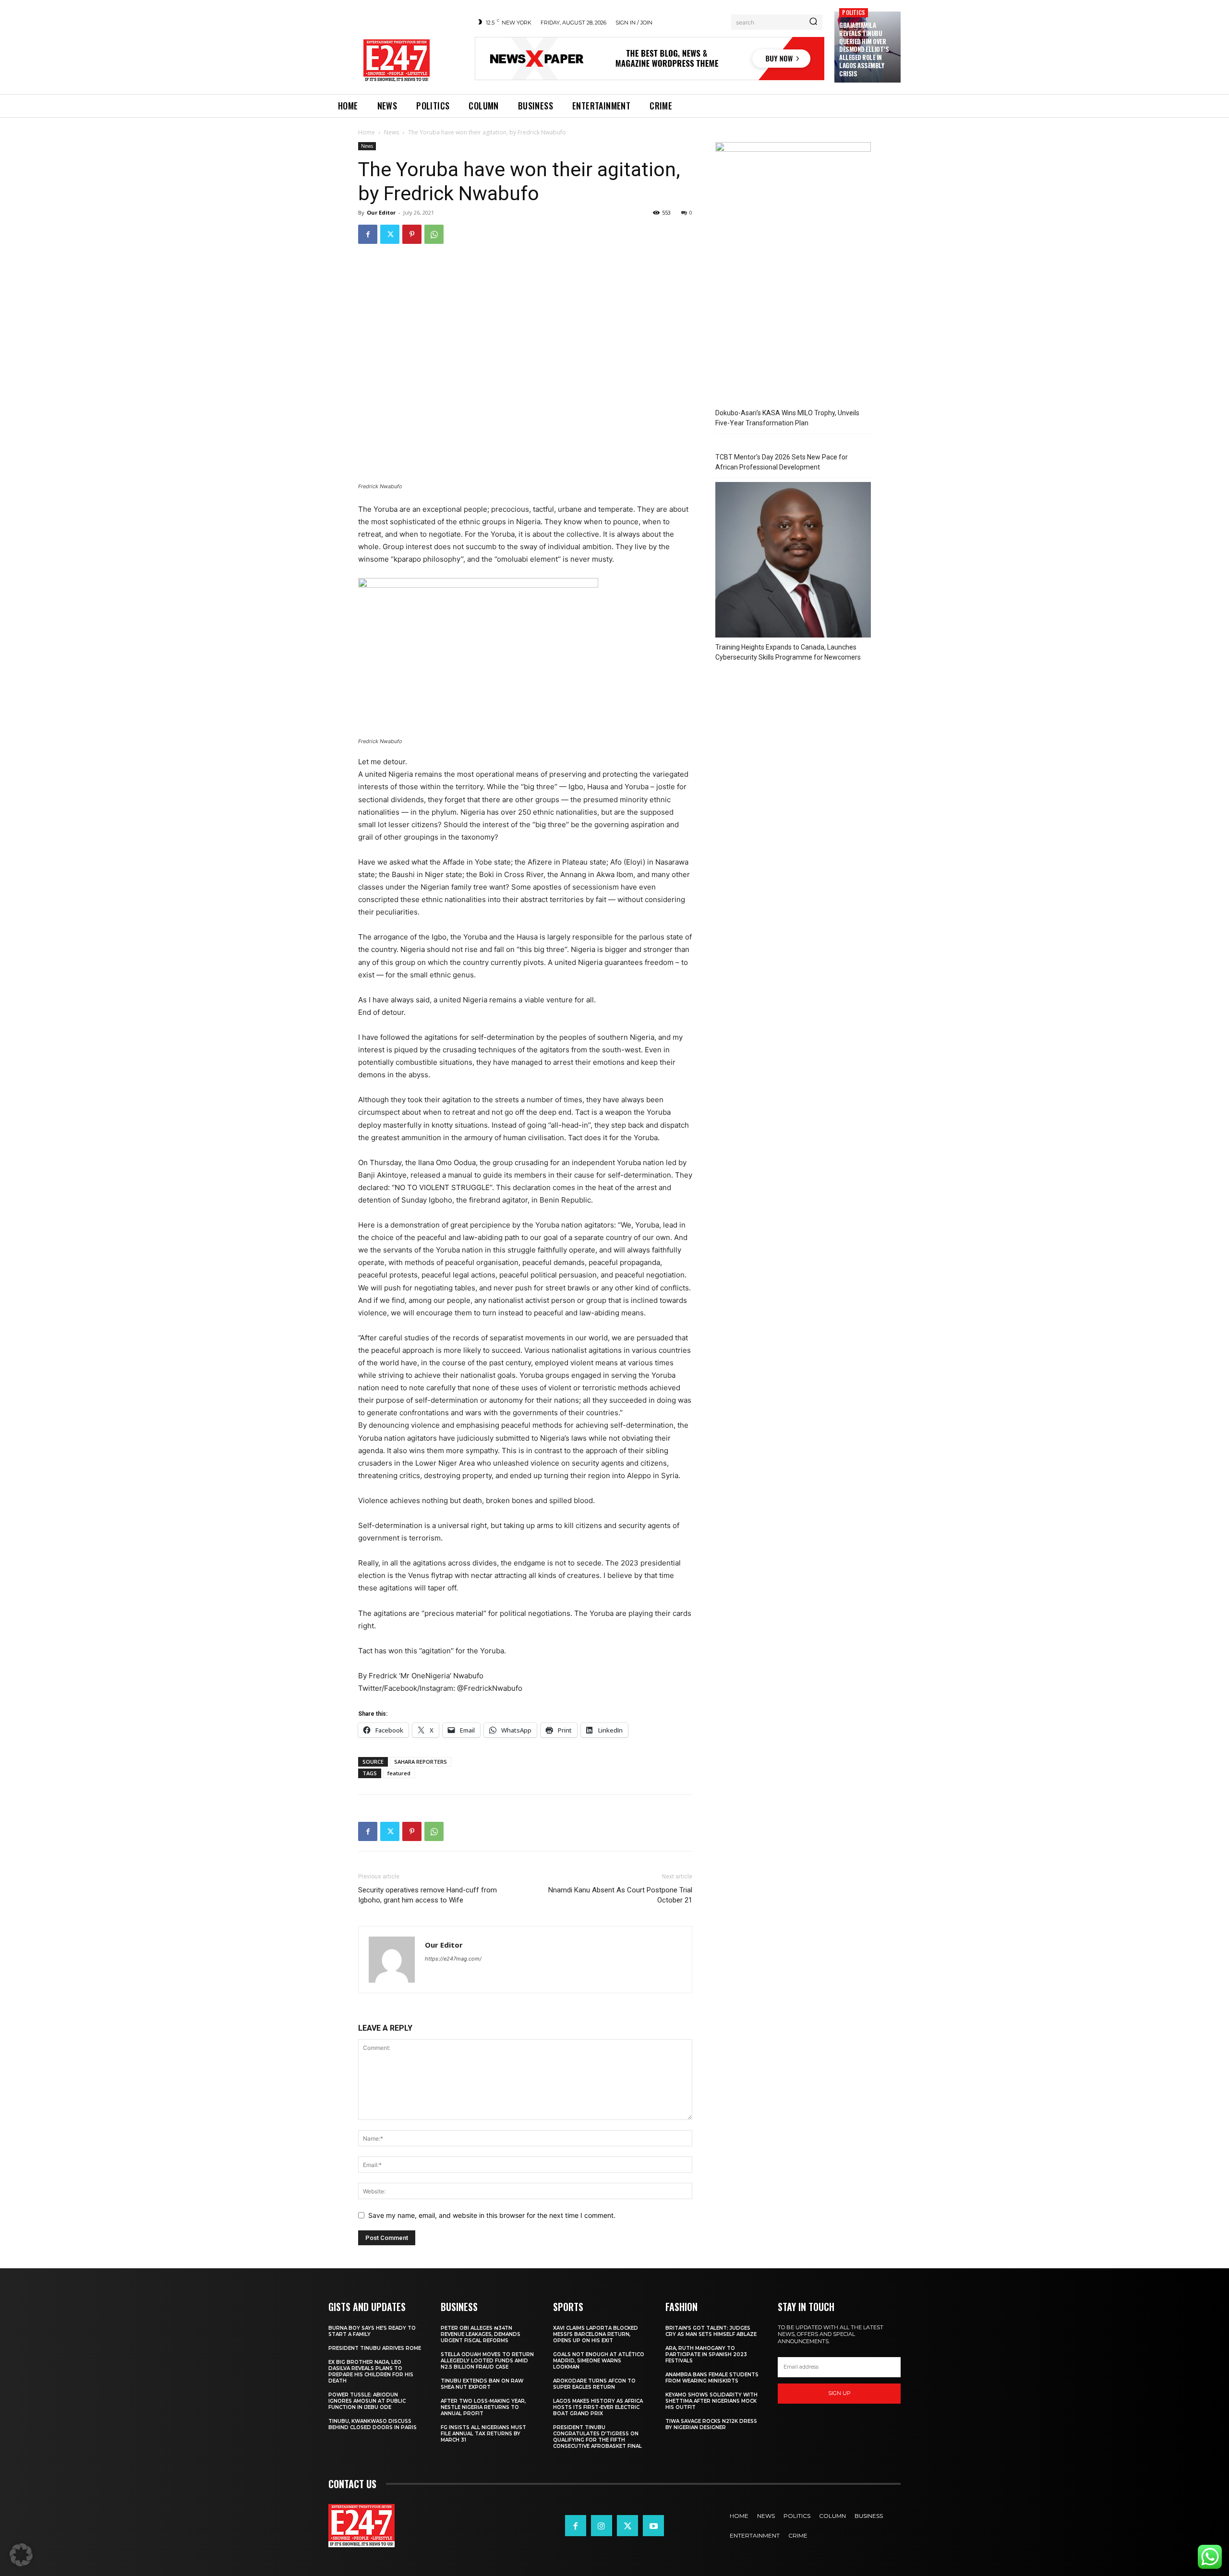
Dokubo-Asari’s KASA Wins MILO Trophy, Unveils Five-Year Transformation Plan (787, 418)
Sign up (839, 2393)
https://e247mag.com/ (453, 1959)
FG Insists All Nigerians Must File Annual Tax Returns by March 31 (483, 2434)
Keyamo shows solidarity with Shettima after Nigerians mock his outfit (711, 2401)
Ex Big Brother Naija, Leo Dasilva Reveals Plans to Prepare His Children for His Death (371, 2371)
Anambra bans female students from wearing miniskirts (712, 2378)
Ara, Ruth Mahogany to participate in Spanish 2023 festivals (706, 2354)
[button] (21, 2555)
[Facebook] (368, 234)
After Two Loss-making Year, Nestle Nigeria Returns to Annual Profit (483, 2407)
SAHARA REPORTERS (421, 1762)
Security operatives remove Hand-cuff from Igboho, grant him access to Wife (428, 1895)
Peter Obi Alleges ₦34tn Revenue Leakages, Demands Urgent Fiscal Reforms (481, 2334)
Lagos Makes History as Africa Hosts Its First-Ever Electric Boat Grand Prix (598, 2407)
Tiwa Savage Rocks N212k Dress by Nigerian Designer (711, 2424)
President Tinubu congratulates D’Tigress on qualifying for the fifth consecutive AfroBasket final (597, 2437)
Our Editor (381, 212)
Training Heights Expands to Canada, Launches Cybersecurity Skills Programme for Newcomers (788, 652)
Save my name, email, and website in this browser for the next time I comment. (492, 2215)
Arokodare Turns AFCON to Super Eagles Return (594, 2384)
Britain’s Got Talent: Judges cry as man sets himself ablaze (711, 2331)
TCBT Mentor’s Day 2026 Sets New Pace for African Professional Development (782, 462)
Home (367, 132)
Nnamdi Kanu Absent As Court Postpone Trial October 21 (620, 1895)
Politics (854, 12)
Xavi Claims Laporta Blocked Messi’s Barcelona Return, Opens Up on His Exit (596, 2334)
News (392, 132)
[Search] (813, 22)
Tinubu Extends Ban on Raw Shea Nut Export (482, 2384)
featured (399, 1773)
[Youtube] (653, 2526)
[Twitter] (390, 234)
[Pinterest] (412, 234)
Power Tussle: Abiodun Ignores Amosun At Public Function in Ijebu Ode (367, 2401)
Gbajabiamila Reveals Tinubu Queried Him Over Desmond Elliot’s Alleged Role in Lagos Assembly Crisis (864, 49)
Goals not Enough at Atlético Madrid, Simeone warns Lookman (599, 2361)
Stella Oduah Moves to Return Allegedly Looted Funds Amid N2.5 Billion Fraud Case (487, 2361)
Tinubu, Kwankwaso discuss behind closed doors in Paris (373, 2424)
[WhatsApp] (434, 234)
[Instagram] (602, 2526)
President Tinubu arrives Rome (375, 2348)
